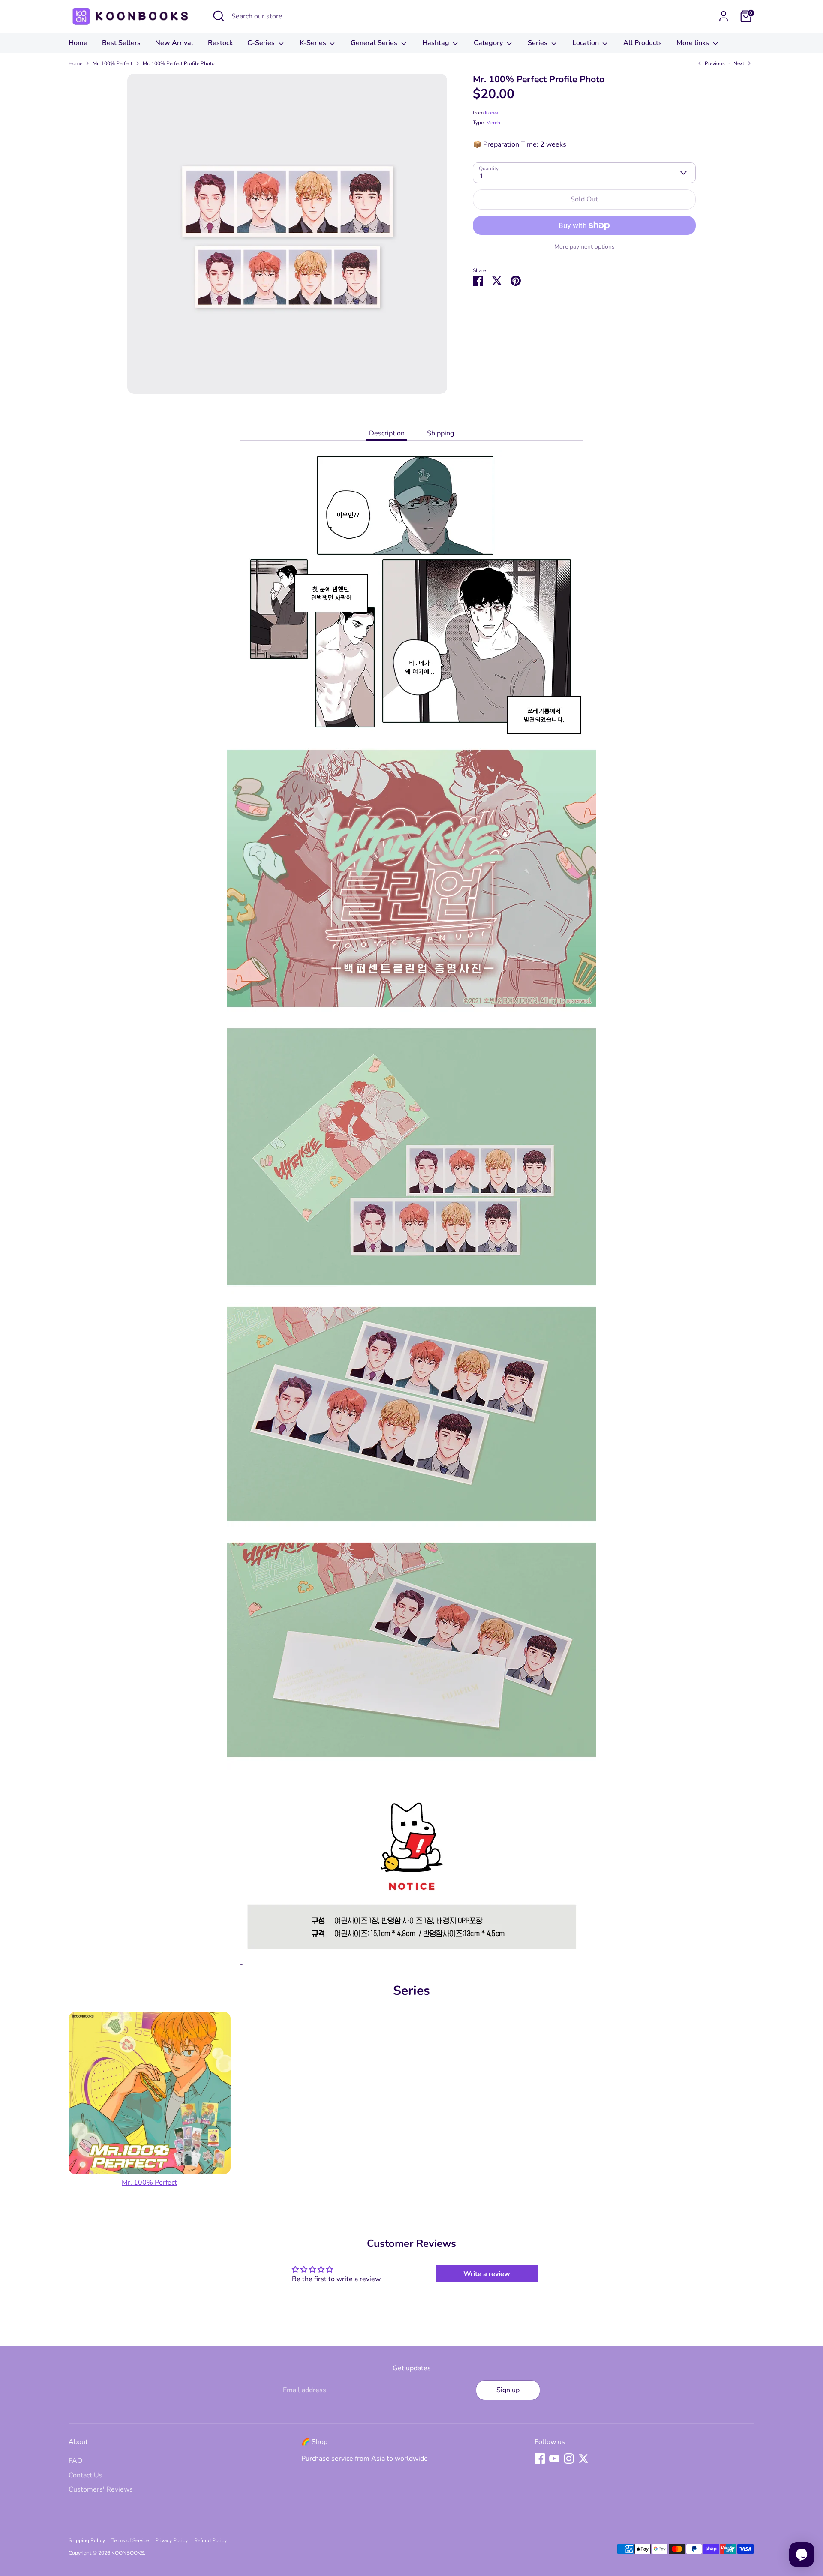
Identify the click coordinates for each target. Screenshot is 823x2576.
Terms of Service (130, 2540)
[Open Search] (219, 16)
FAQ (75, 2461)
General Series (375, 43)
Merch (493, 123)
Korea (491, 113)
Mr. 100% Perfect (113, 63)
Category (489, 43)
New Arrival (174, 43)
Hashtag (437, 43)
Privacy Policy (171, 2540)
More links (694, 43)
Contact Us (86, 2475)
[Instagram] (569, 2459)
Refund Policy (210, 2540)
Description (387, 433)
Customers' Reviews (101, 2489)
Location (586, 43)
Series (538, 43)
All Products (643, 43)
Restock (220, 43)
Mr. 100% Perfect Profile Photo (179, 63)
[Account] (724, 16)
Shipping (440, 433)
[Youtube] (554, 2459)
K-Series (314, 43)
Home (78, 43)
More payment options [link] (584, 247)
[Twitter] (583, 2459)
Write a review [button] (487, 2274)
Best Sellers (121, 43)
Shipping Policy (87, 2540)
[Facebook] (540, 2459)
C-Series (262, 43)
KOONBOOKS (128, 2553)
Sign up (508, 2390)
